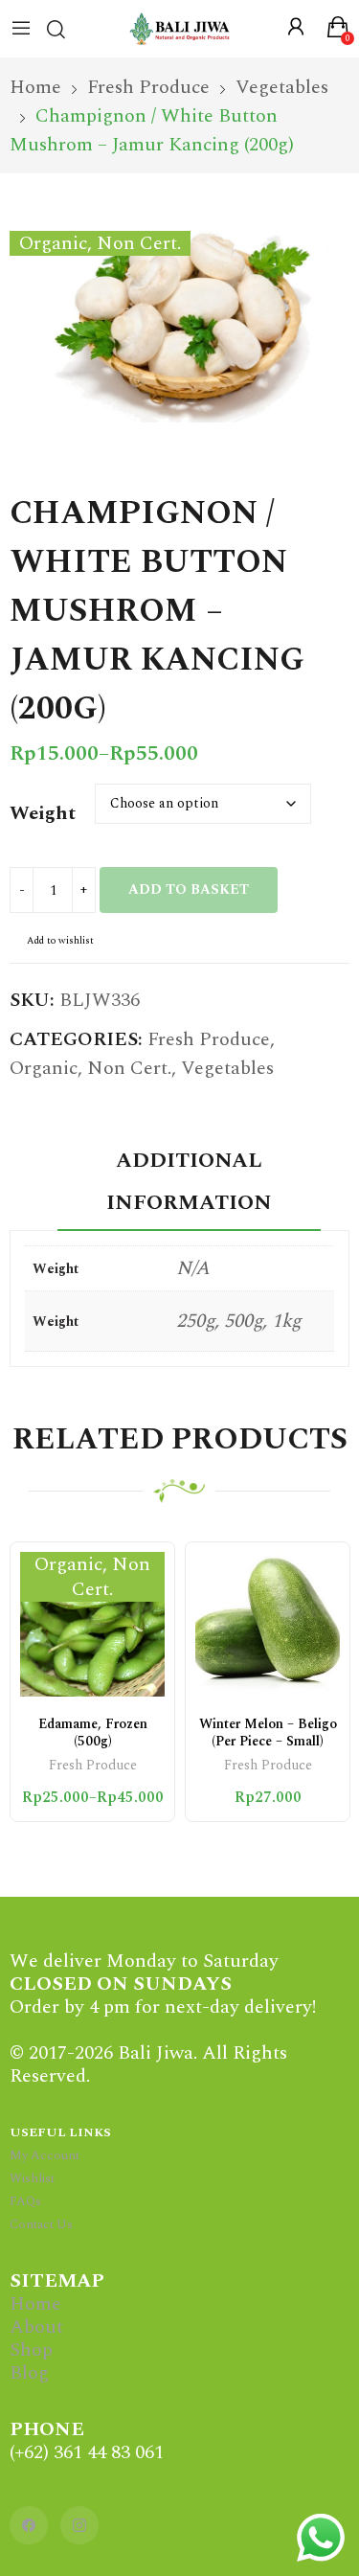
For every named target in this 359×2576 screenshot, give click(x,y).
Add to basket (189, 889)
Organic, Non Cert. (90, 1068)
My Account (45, 2155)
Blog (29, 2373)
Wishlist (32, 2178)
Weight (43, 813)
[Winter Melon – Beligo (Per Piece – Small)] (268, 1624)
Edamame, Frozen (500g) (93, 1733)
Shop (31, 2350)
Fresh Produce (209, 1039)
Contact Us (41, 2224)
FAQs (25, 2201)
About (36, 2327)
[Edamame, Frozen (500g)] (92, 1624)
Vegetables (227, 1068)
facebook (29, 2525)
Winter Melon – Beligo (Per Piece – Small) (268, 1733)
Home (35, 2304)
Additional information (189, 1182)
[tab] (189, 1185)
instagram (79, 2525)
